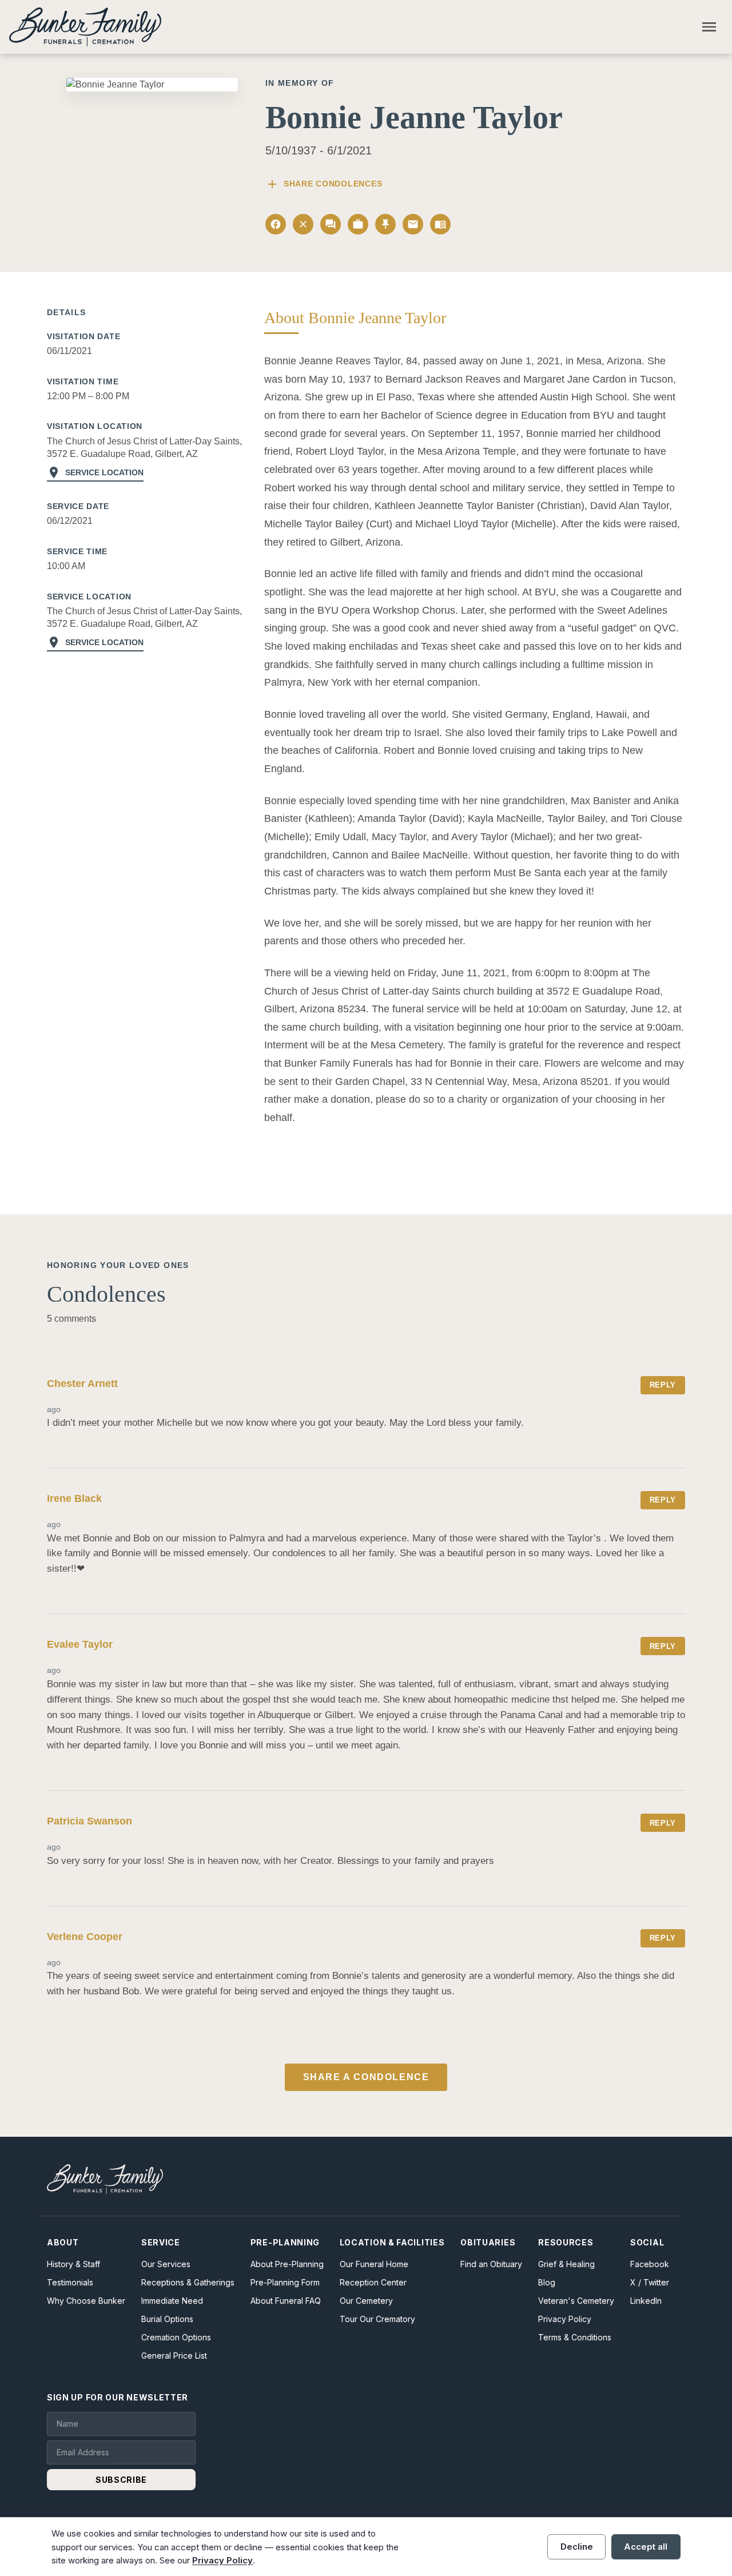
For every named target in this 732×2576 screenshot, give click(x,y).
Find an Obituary (491, 2264)
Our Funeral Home (374, 2264)
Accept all (646, 2547)
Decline (577, 2547)
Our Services (166, 2264)
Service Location (95, 472)
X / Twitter (650, 2282)
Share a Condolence (366, 2077)
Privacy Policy (565, 2319)
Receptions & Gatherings (188, 2282)
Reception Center (373, 2282)
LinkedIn (646, 2301)
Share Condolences (324, 184)
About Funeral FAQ (286, 2301)
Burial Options (167, 2319)
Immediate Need (172, 2301)
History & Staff (73, 2264)
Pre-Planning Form (285, 2282)
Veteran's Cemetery (576, 2301)
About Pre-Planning (287, 2264)
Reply (663, 1385)
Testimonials (70, 2282)
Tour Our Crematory (377, 2319)
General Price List (174, 2356)
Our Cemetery (366, 2301)
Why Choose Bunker (86, 2301)
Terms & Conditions (575, 2337)
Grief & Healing (566, 2264)
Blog (547, 2282)
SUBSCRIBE (121, 2480)
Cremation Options (176, 2337)
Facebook (650, 2264)
